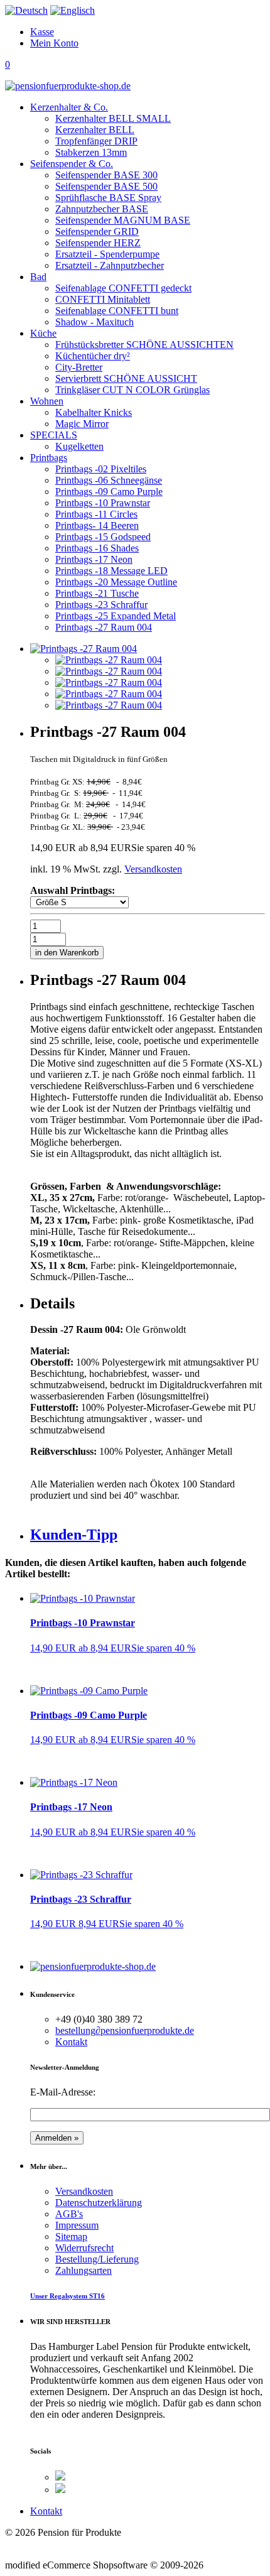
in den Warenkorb (67, 953)
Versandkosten (153, 869)
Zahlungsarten (84, 2270)
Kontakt (71, 2042)
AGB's (69, 2214)
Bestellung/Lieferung (97, 2259)
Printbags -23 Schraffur (81, 1899)
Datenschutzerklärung (99, 2203)
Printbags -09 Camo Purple (89, 1715)
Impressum (77, 2225)
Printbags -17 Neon (71, 1807)
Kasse (42, 32)
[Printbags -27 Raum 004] (109, 660)
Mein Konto (54, 43)
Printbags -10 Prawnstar (83, 1623)
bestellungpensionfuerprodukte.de (125, 2030)
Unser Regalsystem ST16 (67, 2296)
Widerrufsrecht (84, 2248)
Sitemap (71, 2236)
